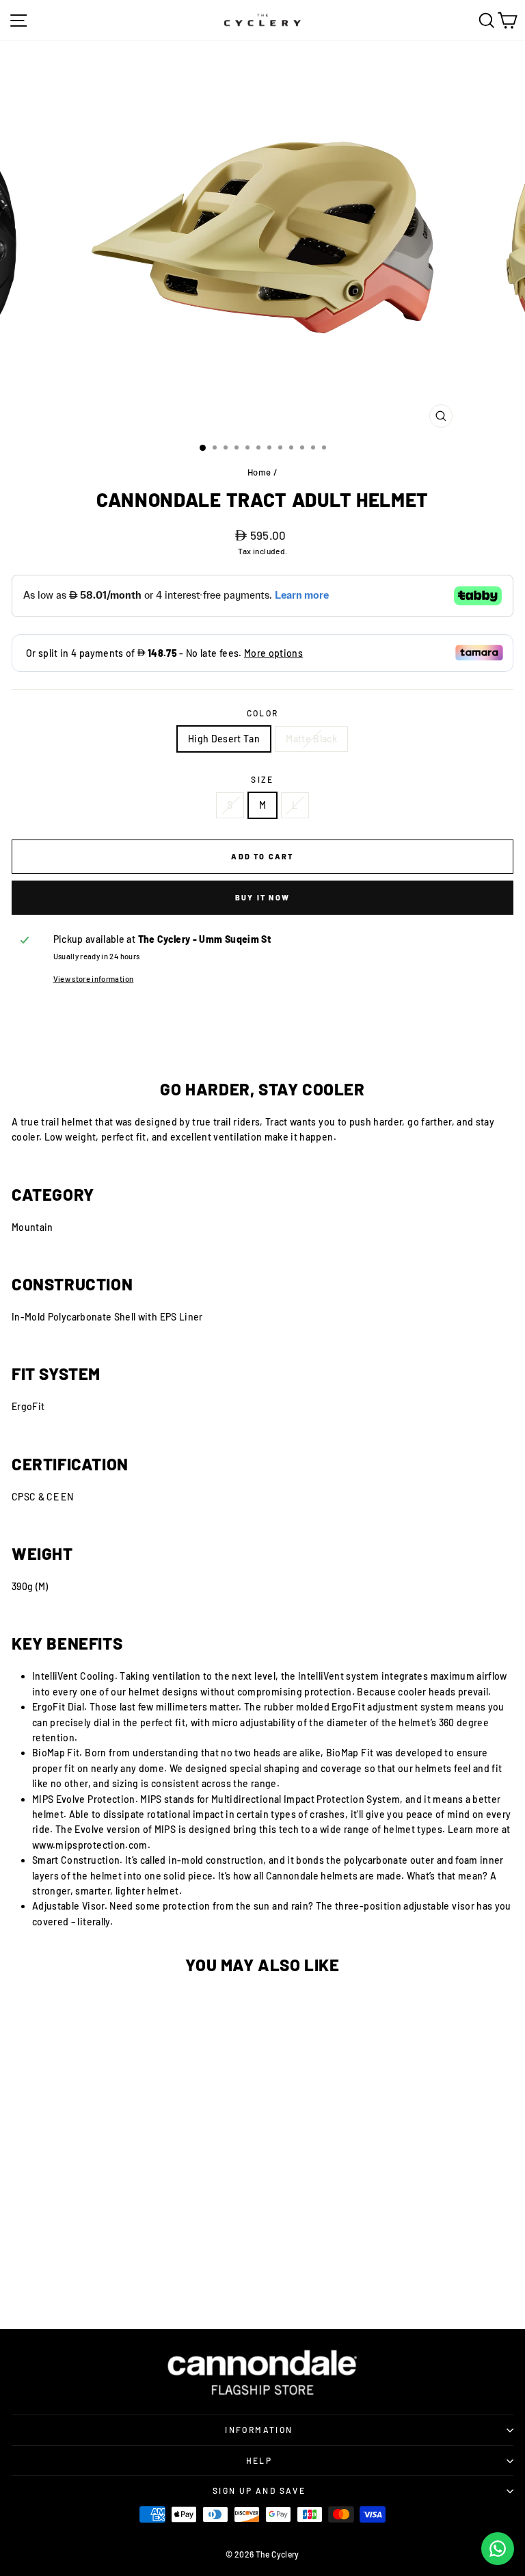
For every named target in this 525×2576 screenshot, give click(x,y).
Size (262, 779)
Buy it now (262, 897)
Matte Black (311, 739)
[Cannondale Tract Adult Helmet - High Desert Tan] (85, 2265)
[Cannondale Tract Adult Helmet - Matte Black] (131, 2265)
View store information (94, 979)
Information (259, 2430)
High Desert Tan (224, 739)
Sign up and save (259, 2490)
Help (259, 2460)
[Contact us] (498, 2549)
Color (263, 713)
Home (259, 472)
